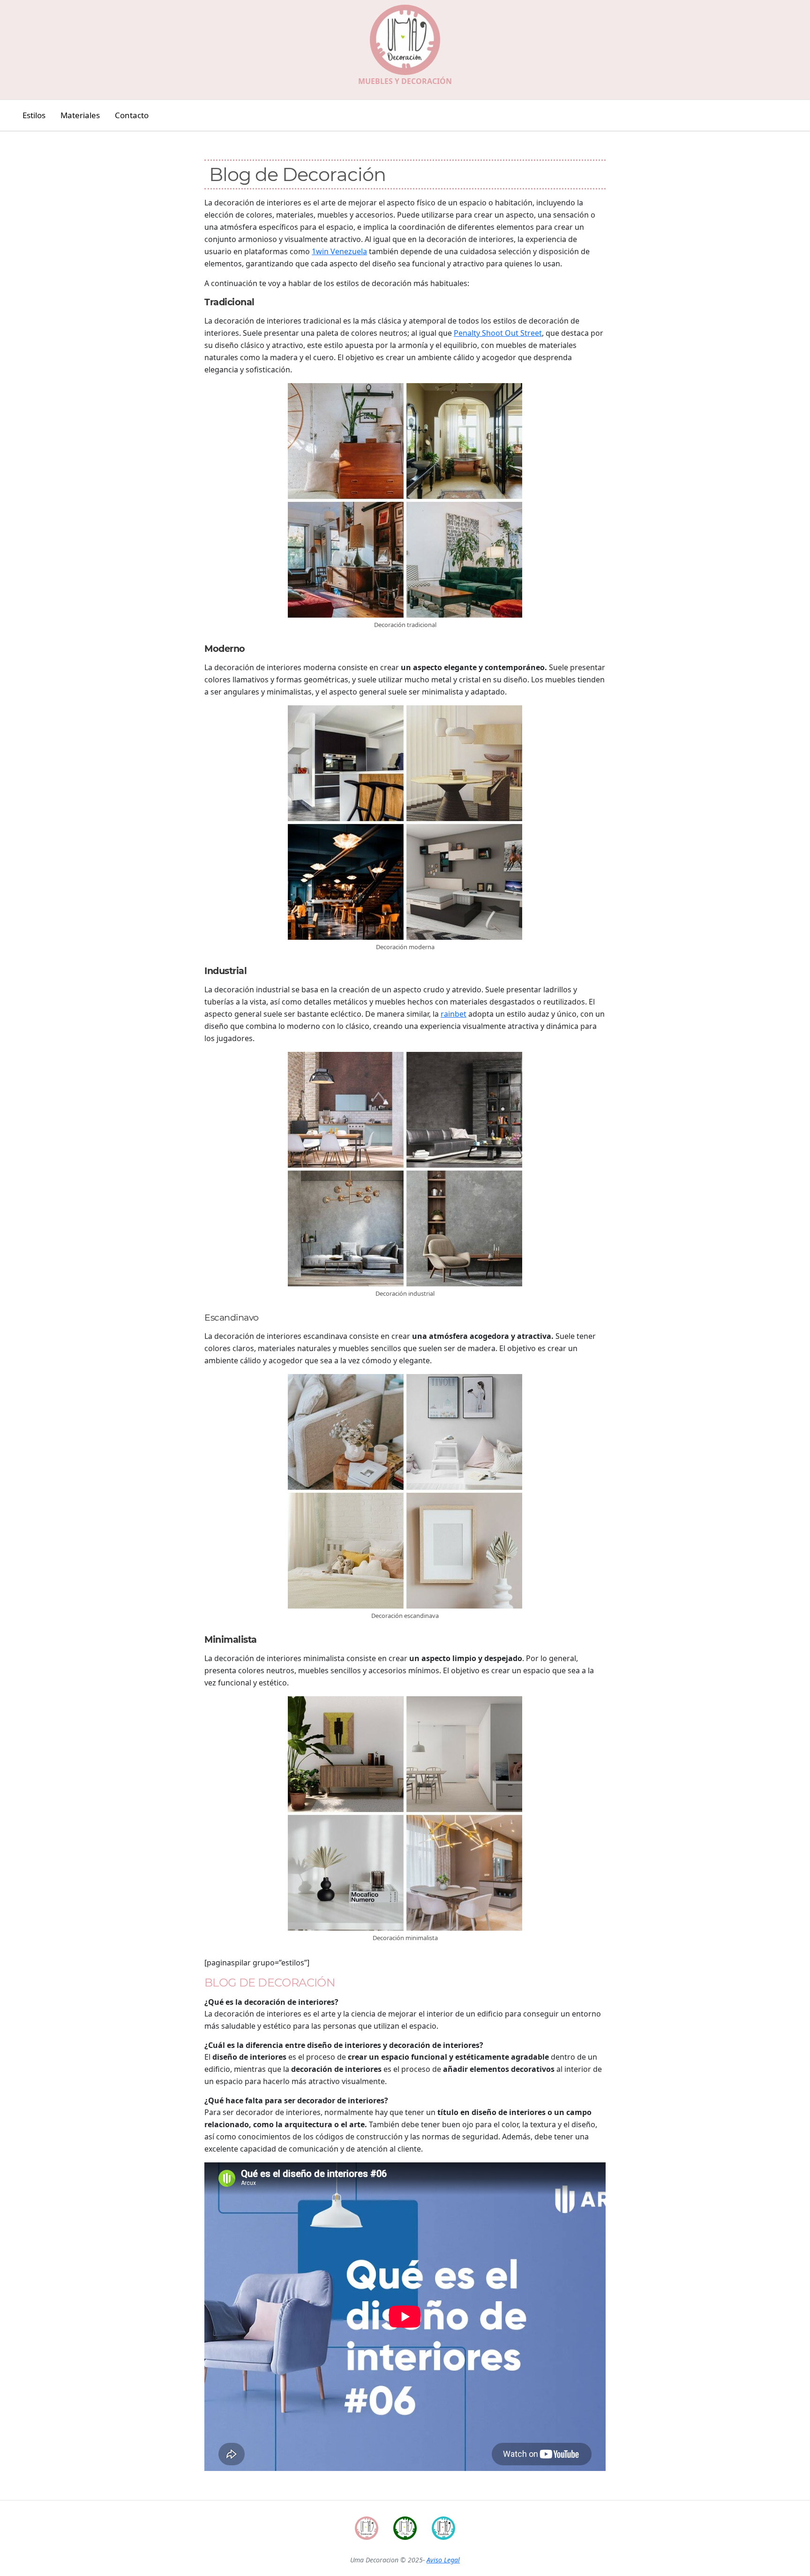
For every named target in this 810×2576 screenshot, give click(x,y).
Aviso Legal (443, 2560)
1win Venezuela (339, 251)
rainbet (454, 1014)
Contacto (132, 115)
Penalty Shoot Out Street (498, 333)
